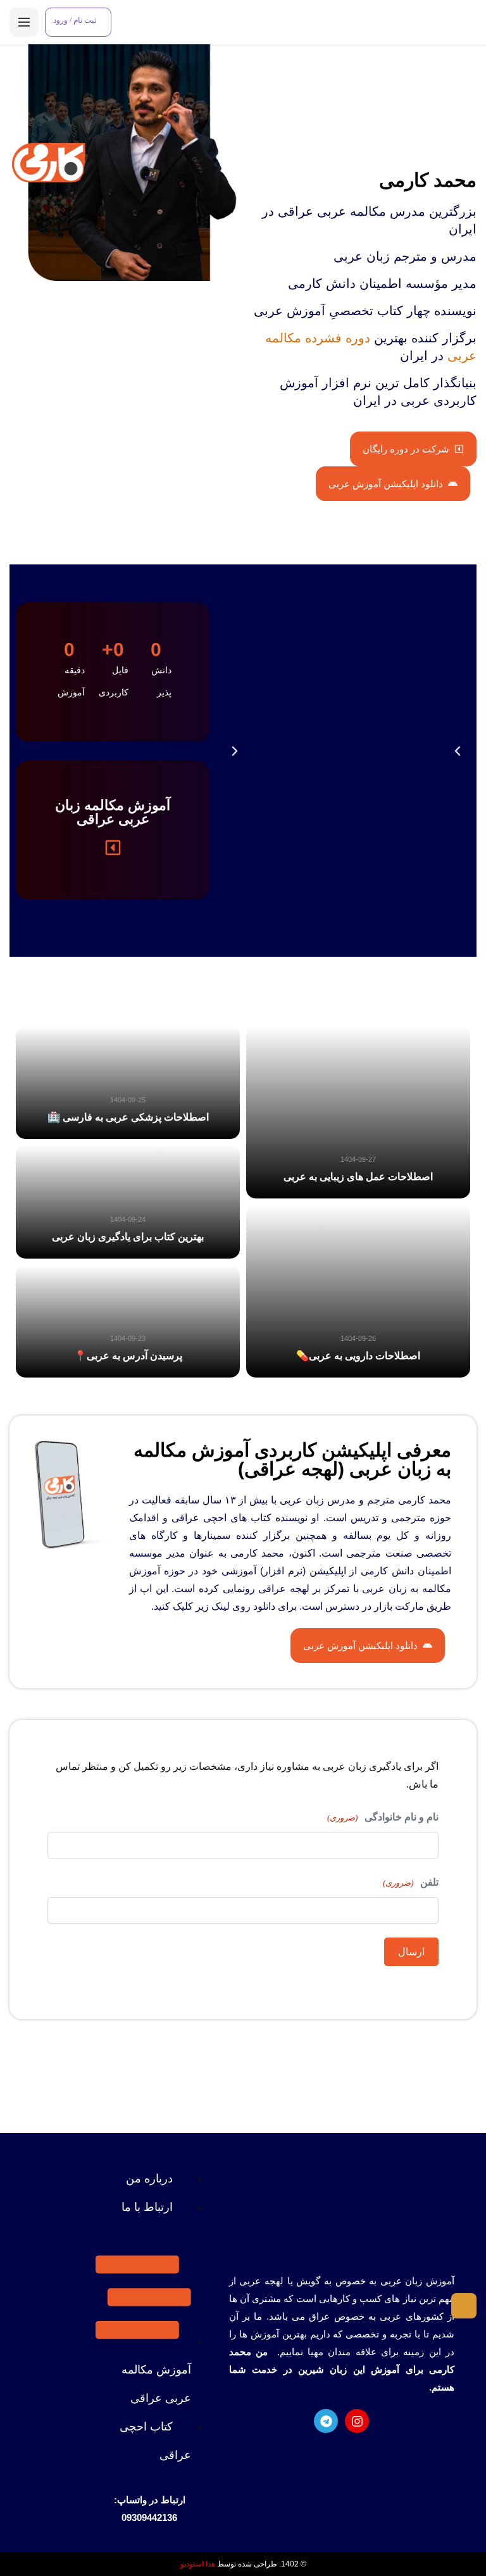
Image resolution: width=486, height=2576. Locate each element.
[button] (235, 751)
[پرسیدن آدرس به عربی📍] (128, 1321)
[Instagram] (357, 2421)
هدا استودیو (198, 2564)
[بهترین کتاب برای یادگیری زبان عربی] (128, 1202)
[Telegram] (326, 2421)
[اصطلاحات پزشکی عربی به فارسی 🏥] (128, 1083)
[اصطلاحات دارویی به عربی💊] (358, 1291)
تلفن (411, 1882)
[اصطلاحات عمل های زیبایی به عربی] (358, 1112)
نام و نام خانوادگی (383, 1817)
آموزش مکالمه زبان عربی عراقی (113, 812)
